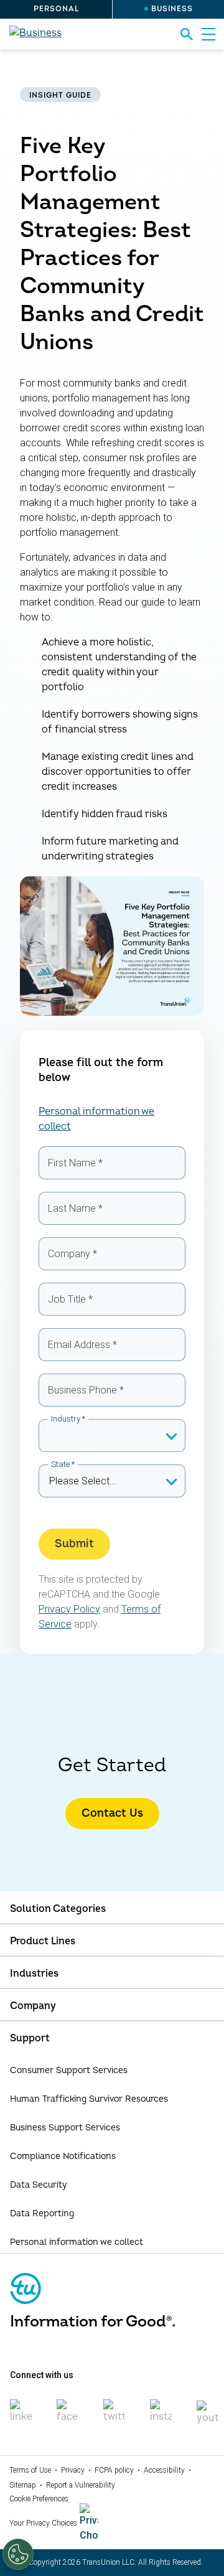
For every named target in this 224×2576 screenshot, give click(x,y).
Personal (56, 9)
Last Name (75, 1208)
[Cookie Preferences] (18, 2554)
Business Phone (86, 1390)
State (63, 1464)
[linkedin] (21, 2417)
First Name (75, 1163)
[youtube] (208, 2418)
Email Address (82, 1345)
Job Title (70, 1299)
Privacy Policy (69, 1609)
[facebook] (68, 2417)
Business (172, 9)
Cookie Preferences (39, 2499)
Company (72, 1254)
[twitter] (114, 2417)
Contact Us (112, 1813)
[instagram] (161, 2417)
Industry (68, 1419)
